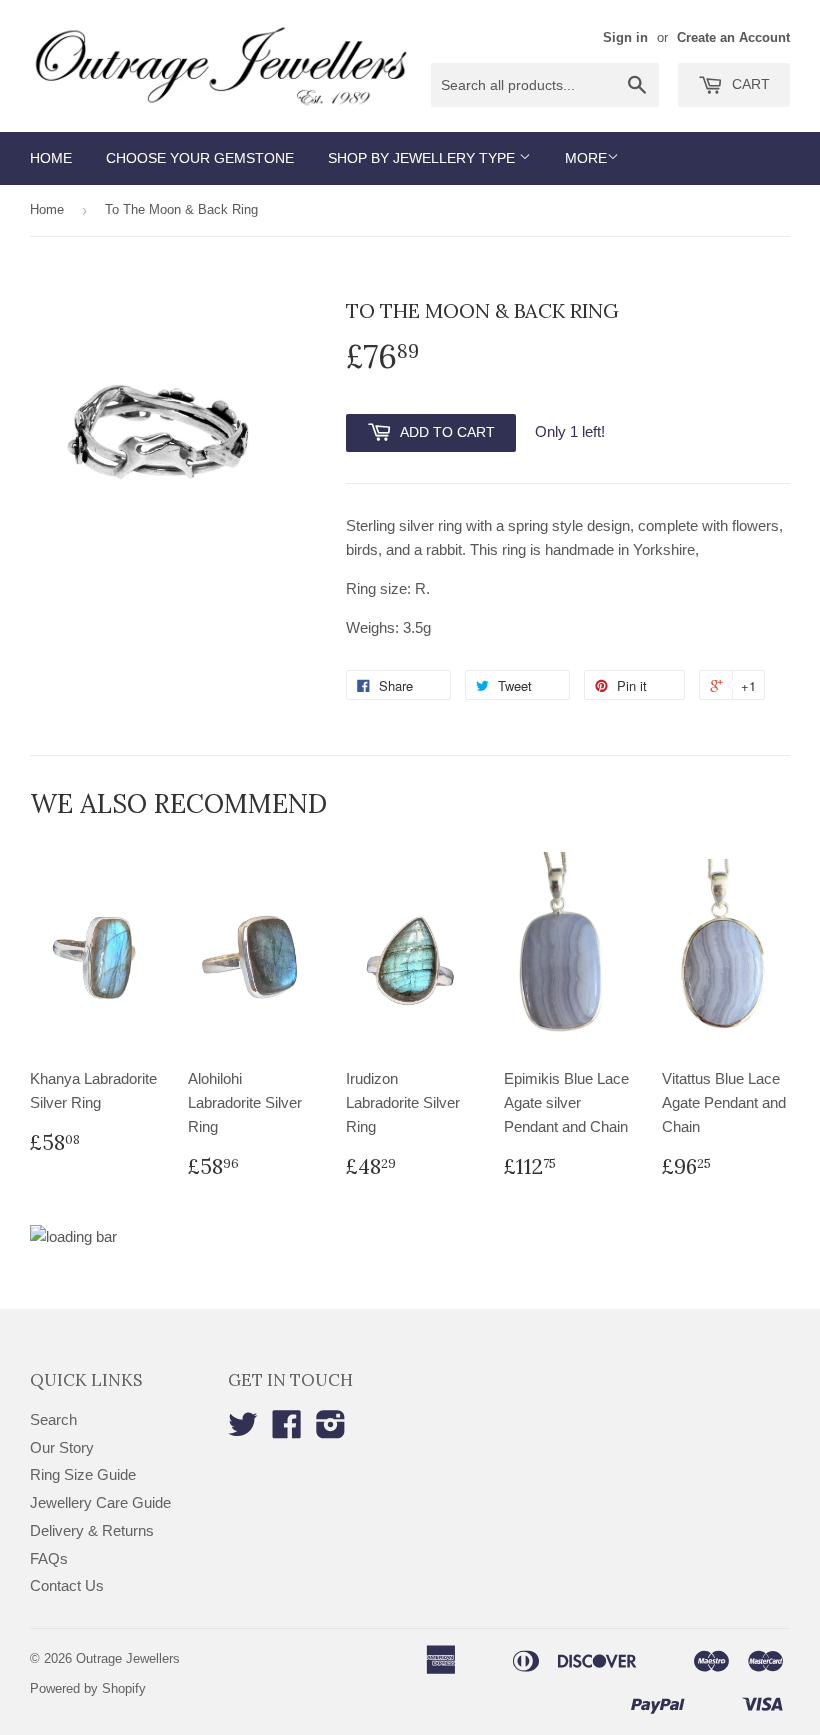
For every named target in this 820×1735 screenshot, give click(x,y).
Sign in (625, 37)
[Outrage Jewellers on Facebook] (287, 1430)
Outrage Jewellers (128, 1658)
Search (53, 1419)
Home (51, 158)
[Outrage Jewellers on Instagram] (331, 1430)
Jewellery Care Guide (100, 1502)
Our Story (62, 1447)
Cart (749, 84)
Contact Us (67, 1585)
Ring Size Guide (83, 1474)
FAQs (49, 1558)
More (586, 158)
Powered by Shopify (88, 1688)
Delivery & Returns (92, 1530)
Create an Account (733, 37)
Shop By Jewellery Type (423, 158)
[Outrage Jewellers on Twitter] (243, 1430)
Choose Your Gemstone (200, 158)
